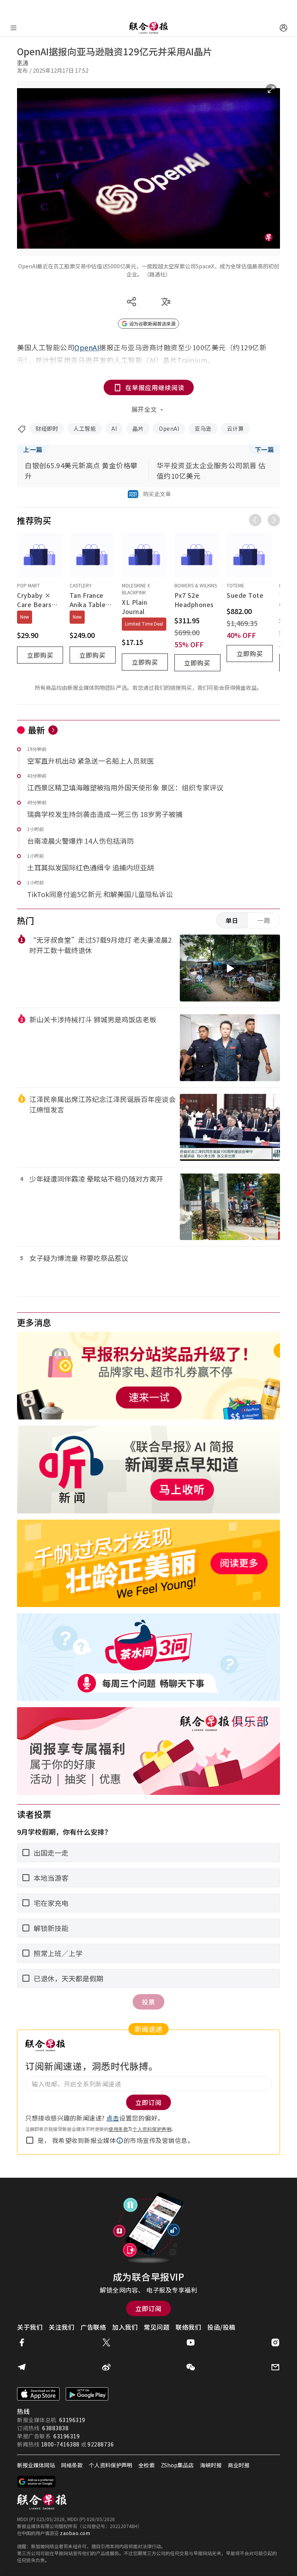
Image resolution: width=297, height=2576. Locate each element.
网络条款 (72, 2465)
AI (114, 428)
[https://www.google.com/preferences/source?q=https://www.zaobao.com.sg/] (37, 2482)
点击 (113, 2118)
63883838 (55, 2428)
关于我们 (30, 2327)
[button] (120, 2141)
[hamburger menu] (14, 28)
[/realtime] (53, 730)
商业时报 (239, 2465)
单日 (232, 920)
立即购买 (40, 655)
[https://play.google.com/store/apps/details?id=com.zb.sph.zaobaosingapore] (87, 2394)
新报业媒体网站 (36, 2465)
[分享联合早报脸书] (22, 2342)
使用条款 (118, 2129)
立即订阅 (148, 2308)
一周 (264, 920)
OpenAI (169, 428)
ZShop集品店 (177, 2465)
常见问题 (157, 2327)
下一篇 (265, 449)
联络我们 (188, 2327)
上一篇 (33, 449)
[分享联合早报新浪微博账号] (106, 2367)
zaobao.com (75, 2533)
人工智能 (85, 428)
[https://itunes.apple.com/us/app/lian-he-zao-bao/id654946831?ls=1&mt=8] (38, 2394)
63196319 (72, 2420)
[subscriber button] (283, 28)
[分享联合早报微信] (191, 2367)
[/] (148, 28)
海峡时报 (211, 2465)
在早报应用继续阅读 (155, 387)
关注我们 (61, 2327)
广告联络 (93, 2327)
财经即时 (47, 428)
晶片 (138, 428)
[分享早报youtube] (191, 2342)
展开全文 (144, 409)
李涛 (23, 62)
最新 (37, 730)
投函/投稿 (221, 2327)
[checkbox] (30, 2140)
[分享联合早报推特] (106, 2342)
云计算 (236, 428)
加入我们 (125, 2327)
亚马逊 (203, 428)
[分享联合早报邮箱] (275, 2367)
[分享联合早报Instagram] (275, 2342)
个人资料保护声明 (152, 2129)
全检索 (147, 2465)
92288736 (101, 2444)
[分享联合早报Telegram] (22, 2367)
